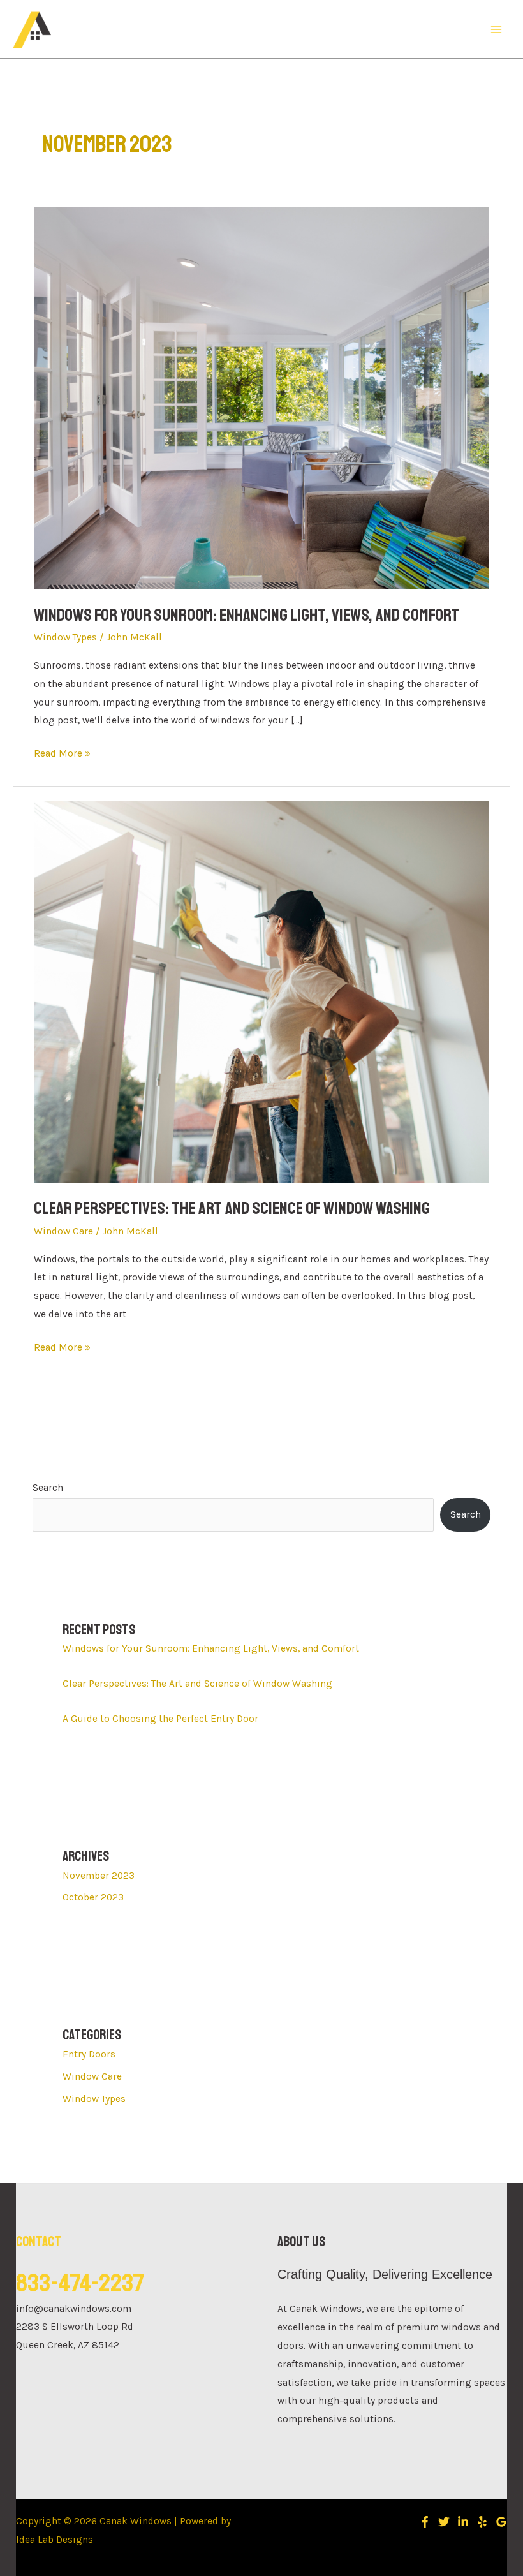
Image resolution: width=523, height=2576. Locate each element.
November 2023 (99, 1876)
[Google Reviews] (501, 2522)
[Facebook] (425, 2522)
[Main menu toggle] (497, 29)
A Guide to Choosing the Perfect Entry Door (160, 1719)
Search (48, 1488)
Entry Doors (89, 2054)
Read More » (62, 752)
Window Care (63, 1231)
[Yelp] (482, 2522)
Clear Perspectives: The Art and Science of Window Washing (232, 1208)
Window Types (65, 637)
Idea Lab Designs (55, 2540)
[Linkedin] (463, 2522)
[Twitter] (444, 2522)
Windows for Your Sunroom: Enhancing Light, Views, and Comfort (247, 615)
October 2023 (93, 1897)
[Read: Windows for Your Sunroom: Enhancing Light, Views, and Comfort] (261, 397)
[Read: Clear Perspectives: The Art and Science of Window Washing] (261, 991)
